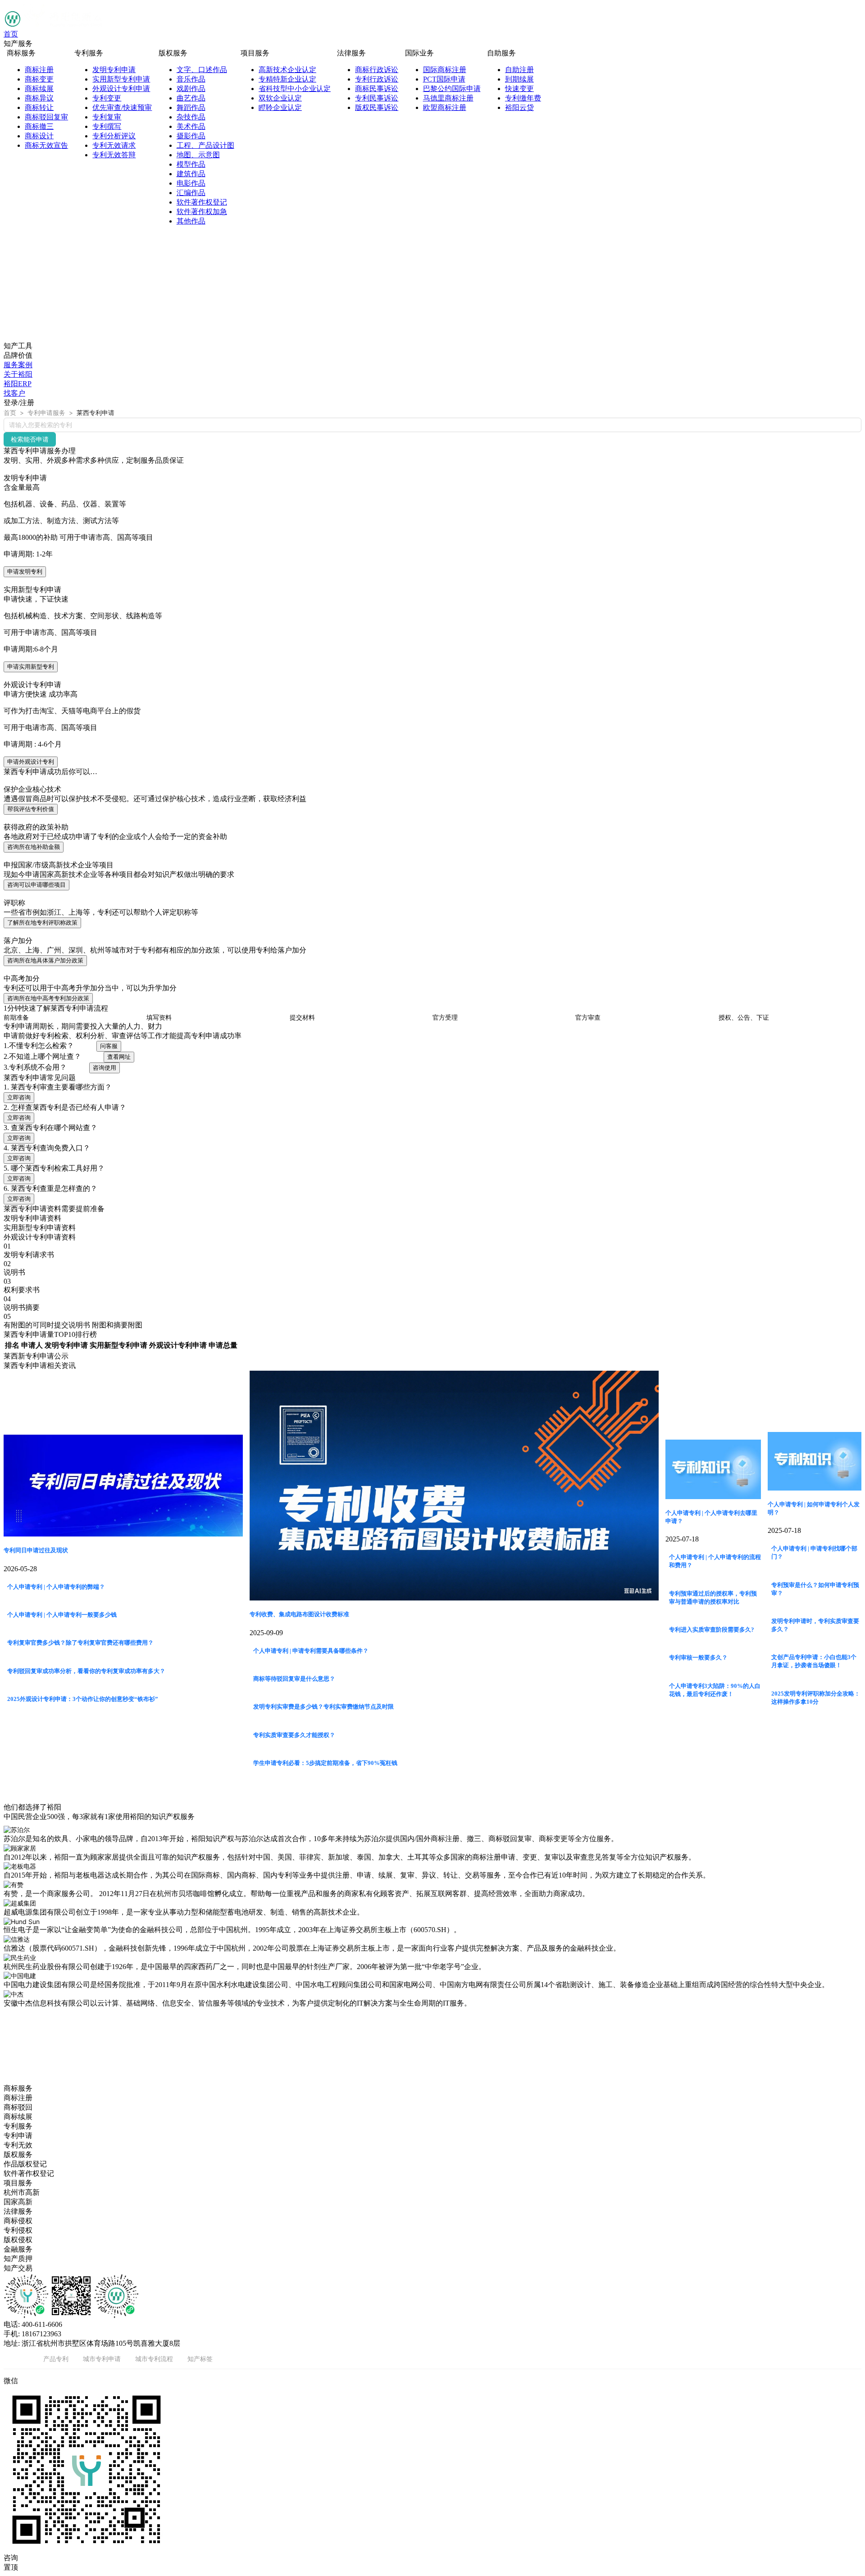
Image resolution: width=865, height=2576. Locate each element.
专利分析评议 (114, 136)
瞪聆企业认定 (280, 107)
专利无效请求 (114, 145)
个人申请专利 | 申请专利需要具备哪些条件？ (311, 1651)
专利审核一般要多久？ (698, 1657)
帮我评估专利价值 (31, 809)
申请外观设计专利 (31, 762)
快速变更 (519, 89)
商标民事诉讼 (377, 89)
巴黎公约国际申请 (452, 89)
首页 (11, 34)
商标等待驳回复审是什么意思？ (294, 1679)
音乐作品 (191, 79)
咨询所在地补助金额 (34, 847)
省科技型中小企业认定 (295, 89)
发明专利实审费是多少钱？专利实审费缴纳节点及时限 (323, 1707)
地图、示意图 (198, 155)
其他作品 (191, 221)
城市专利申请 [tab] (102, 2359)
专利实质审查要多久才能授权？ (294, 1735)
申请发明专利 (25, 572)
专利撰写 (107, 126)
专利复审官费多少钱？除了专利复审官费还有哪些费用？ (80, 1643)
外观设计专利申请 (121, 89)
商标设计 (39, 136)
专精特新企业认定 (287, 79)
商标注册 (39, 70)
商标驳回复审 (46, 117)
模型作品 (191, 164)
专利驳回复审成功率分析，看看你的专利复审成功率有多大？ (86, 1671)
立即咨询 (19, 1097)
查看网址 (119, 1057)
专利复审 (107, 117)
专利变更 (107, 98)
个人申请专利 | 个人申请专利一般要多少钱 (62, 1615)
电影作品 (191, 183)
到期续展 (519, 79)
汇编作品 (191, 193)
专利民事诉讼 (377, 98)
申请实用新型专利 (31, 667)
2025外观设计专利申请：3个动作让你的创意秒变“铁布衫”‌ (83, 1699)
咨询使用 (105, 1068)
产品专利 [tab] (56, 2359)
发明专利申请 (114, 70)
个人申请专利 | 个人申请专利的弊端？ (56, 1587)
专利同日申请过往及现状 (36, 1550)
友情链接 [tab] (16, 2359)
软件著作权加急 (202, 212)
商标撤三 (39, 126)
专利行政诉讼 (377, 79)
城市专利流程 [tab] (154, 2359)
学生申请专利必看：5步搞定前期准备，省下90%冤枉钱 (325, 1763)
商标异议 (39, 98)
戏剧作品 (191, 89)
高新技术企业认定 (287, 70)
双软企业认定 (280, 98)
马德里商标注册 (448, 98)
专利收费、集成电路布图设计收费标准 (299, 1614)
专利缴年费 (523, 98)
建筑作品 (191, 174)
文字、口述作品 (202, 70)
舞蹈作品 (191, 107)
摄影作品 (191, 136)
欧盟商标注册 (445, 107)
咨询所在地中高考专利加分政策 (48, 998)
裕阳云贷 (519, 107)
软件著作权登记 (202, 202)
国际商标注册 (445, 70)
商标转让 (39, 107)
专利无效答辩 (114, 155)
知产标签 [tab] (200, 2359)
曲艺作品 (191, 98)
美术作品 (191, 126)
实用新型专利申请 (121, 79)
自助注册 (519, 70)
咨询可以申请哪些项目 (36, 885)
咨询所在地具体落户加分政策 (45, 960)
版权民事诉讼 (377, 107)
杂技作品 (191, 117)
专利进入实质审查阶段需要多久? (712, 1630)
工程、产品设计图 (205, 145)
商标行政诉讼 (377, 70)
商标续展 (39, 89)
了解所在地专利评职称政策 (42, 923)
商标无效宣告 (46, 145)
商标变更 (39, 79)
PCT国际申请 (444, 79)
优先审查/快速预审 (122, 107)
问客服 (109, 1046)
